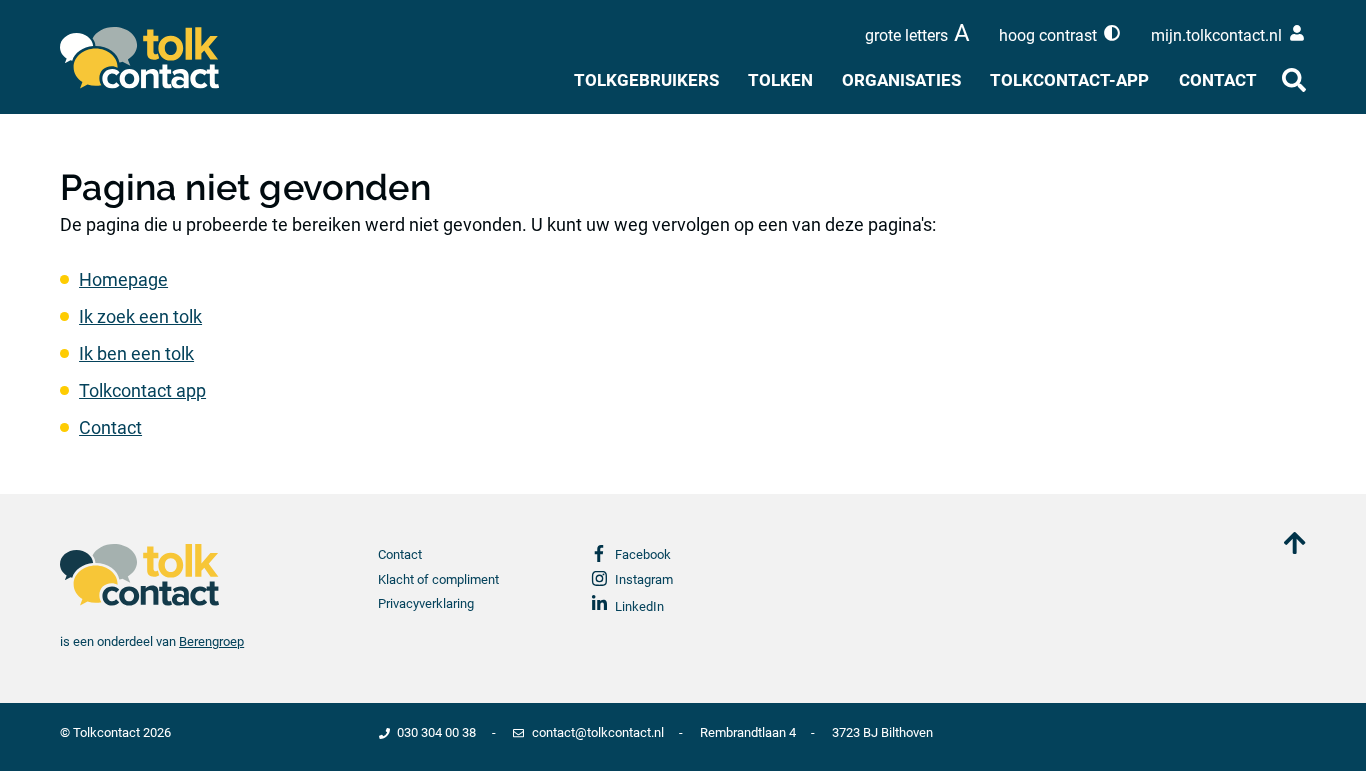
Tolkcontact (106, 732)
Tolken (780, 80)
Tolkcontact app (142, 390)
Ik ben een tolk (136, 353)
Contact (1218, 80)
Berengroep (211, 641)
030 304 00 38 (436, 732)
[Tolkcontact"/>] (153, 58)
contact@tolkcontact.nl (597, 732)
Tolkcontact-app (1069, 80)
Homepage (123, 279)
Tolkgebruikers (646, 80)
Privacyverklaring (426, 603)
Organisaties (901, 80)
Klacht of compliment (438, 579)
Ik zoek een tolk (140, 316)
